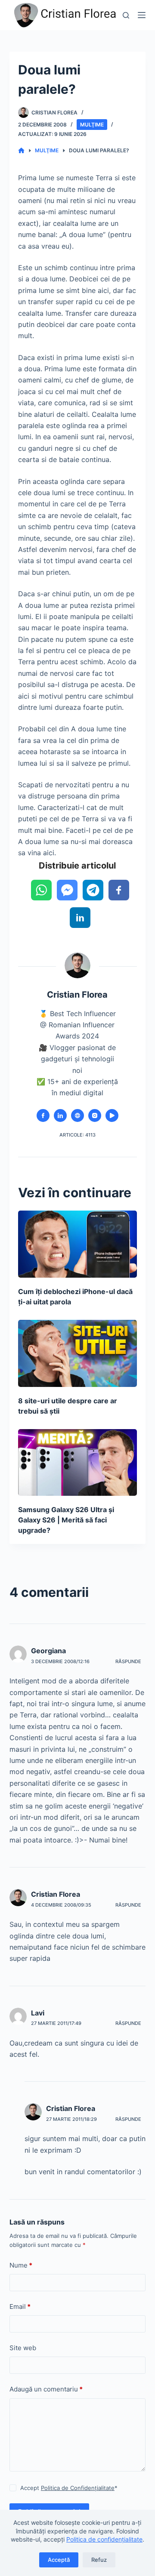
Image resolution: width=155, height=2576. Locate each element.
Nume (21, 2265)
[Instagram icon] (95, 1115)
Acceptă (59, 2560)
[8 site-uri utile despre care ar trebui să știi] (78, 1353)
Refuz (99, 2560)
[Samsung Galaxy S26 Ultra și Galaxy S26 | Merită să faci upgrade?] (78, 1463)
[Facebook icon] (43, 1115)
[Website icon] (77, 1115)
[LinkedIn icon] (60, 1115)
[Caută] (126, 15)
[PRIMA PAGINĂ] (21, 151)
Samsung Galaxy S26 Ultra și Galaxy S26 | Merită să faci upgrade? (66, 1520)
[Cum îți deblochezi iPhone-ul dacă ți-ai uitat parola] (78, 1244)
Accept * (69, 2488)
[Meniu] (142, 15)
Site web (23, 2348)
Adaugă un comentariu (46, 2389)
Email (20, 2306)
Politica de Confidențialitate (78, 2488)
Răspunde (128, 1661)
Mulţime (92, 125)
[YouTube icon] (112, 1115)
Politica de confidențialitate (104, 2539)
